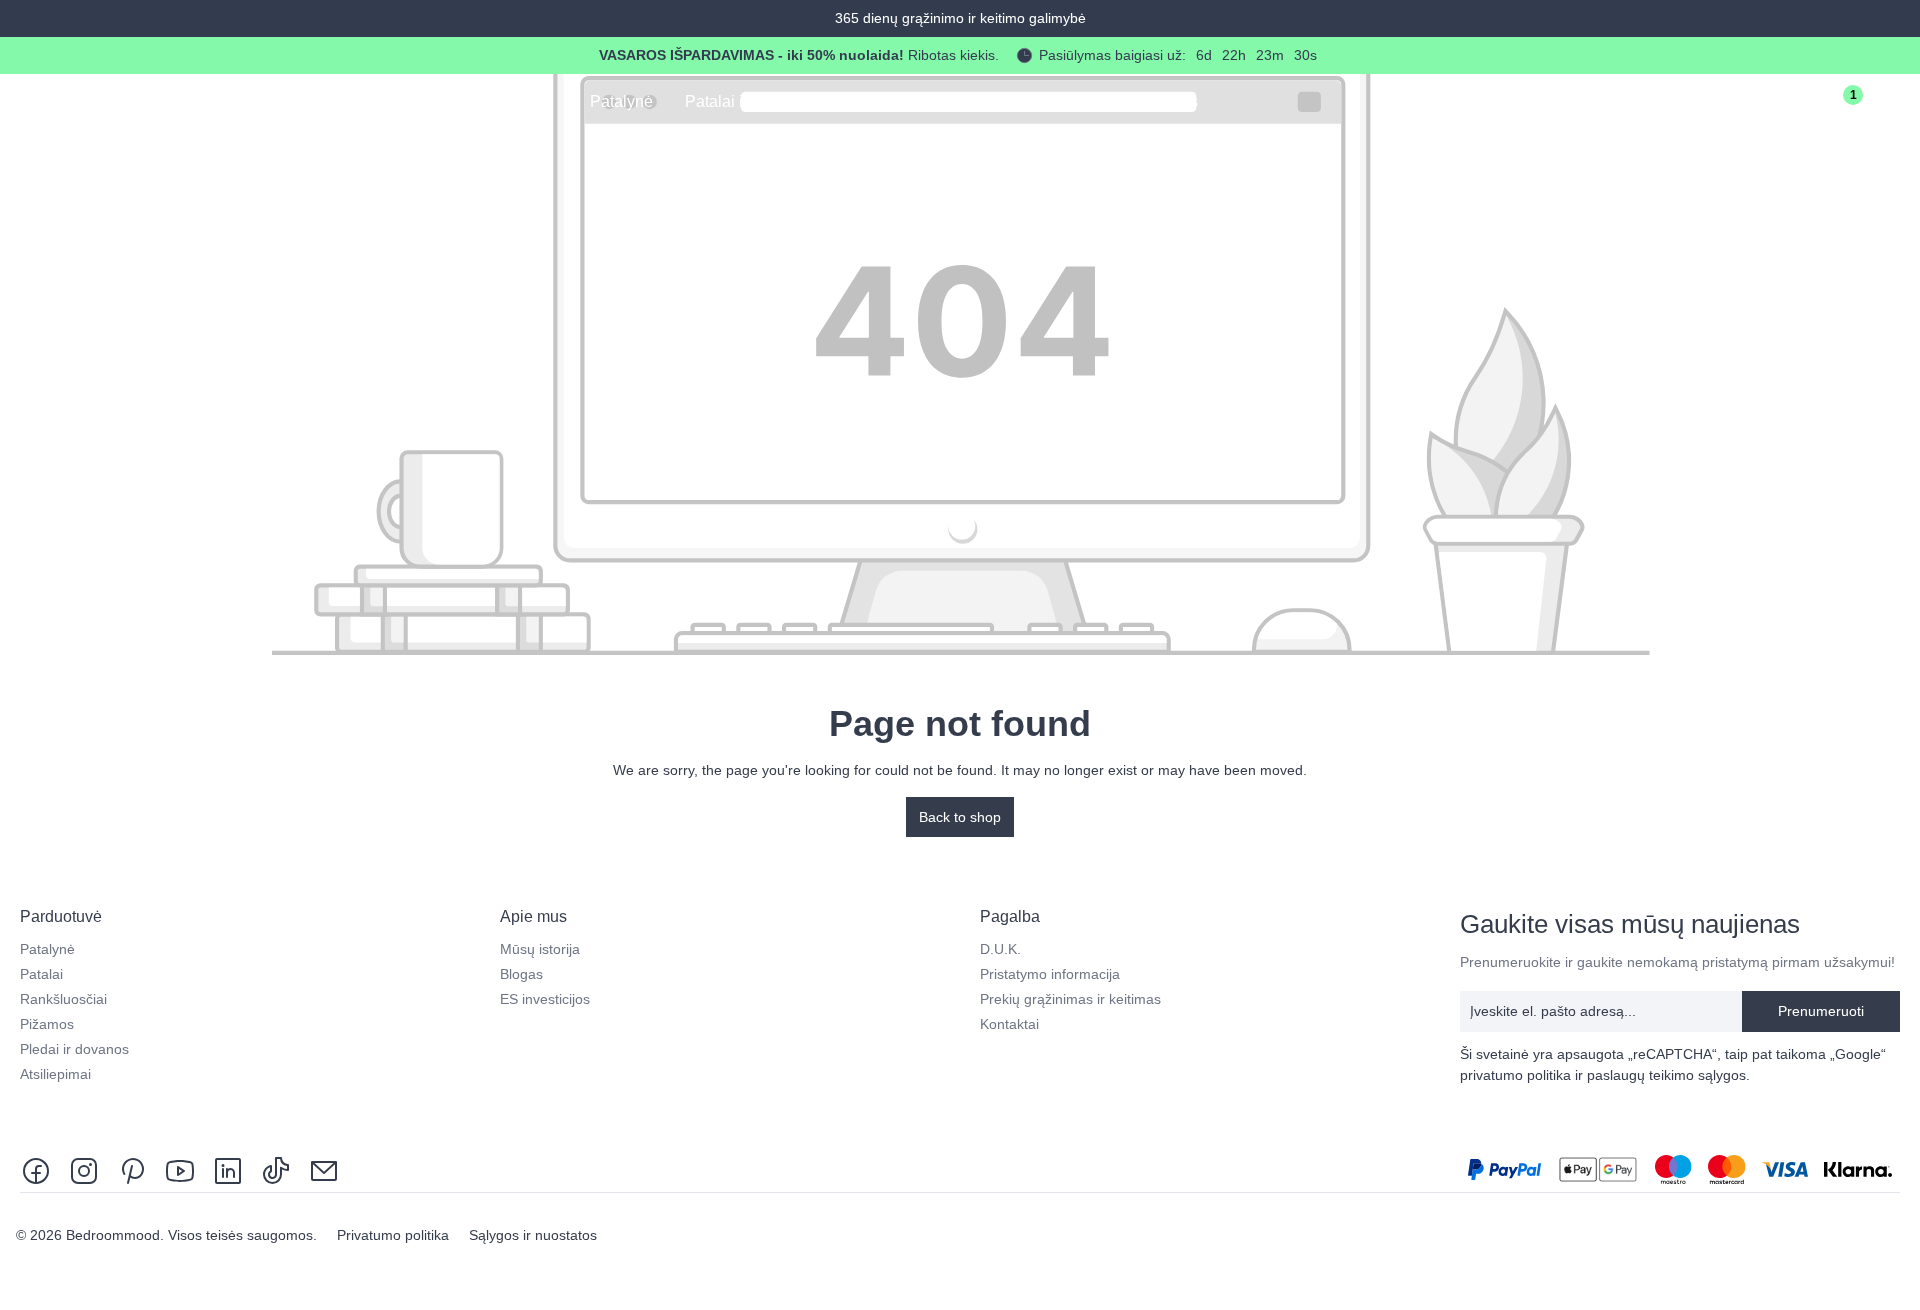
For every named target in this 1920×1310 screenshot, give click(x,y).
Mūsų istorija (540, 949)
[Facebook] (40, 1169)
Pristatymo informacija (1050, 974)
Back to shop (960, 817)
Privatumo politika (395, 1235)
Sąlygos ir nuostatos (533, 1235)
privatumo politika (1515, 1075)
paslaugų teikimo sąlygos (1666, 1075)
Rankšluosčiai (63, 999)
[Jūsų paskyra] (1780, 104)
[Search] (1724, 104)
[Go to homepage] (111, 100)
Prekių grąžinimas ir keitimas (1070, 999)
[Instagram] (84, 1169)
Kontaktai (1009, 1024)
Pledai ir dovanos (74, 1049)
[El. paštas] (324, 1169)
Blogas (521, 974)
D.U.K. (1000, 949)
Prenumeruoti (1821, 1011)
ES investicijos (545, 999)
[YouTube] (180, 1169)
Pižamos (47, 1024)
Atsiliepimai (55, 1074)
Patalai (41, 974)
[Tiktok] (276, 1169)
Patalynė (47, 949)
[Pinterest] (132, 1169)
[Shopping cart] (1892, 104)
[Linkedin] (228, 1169)
